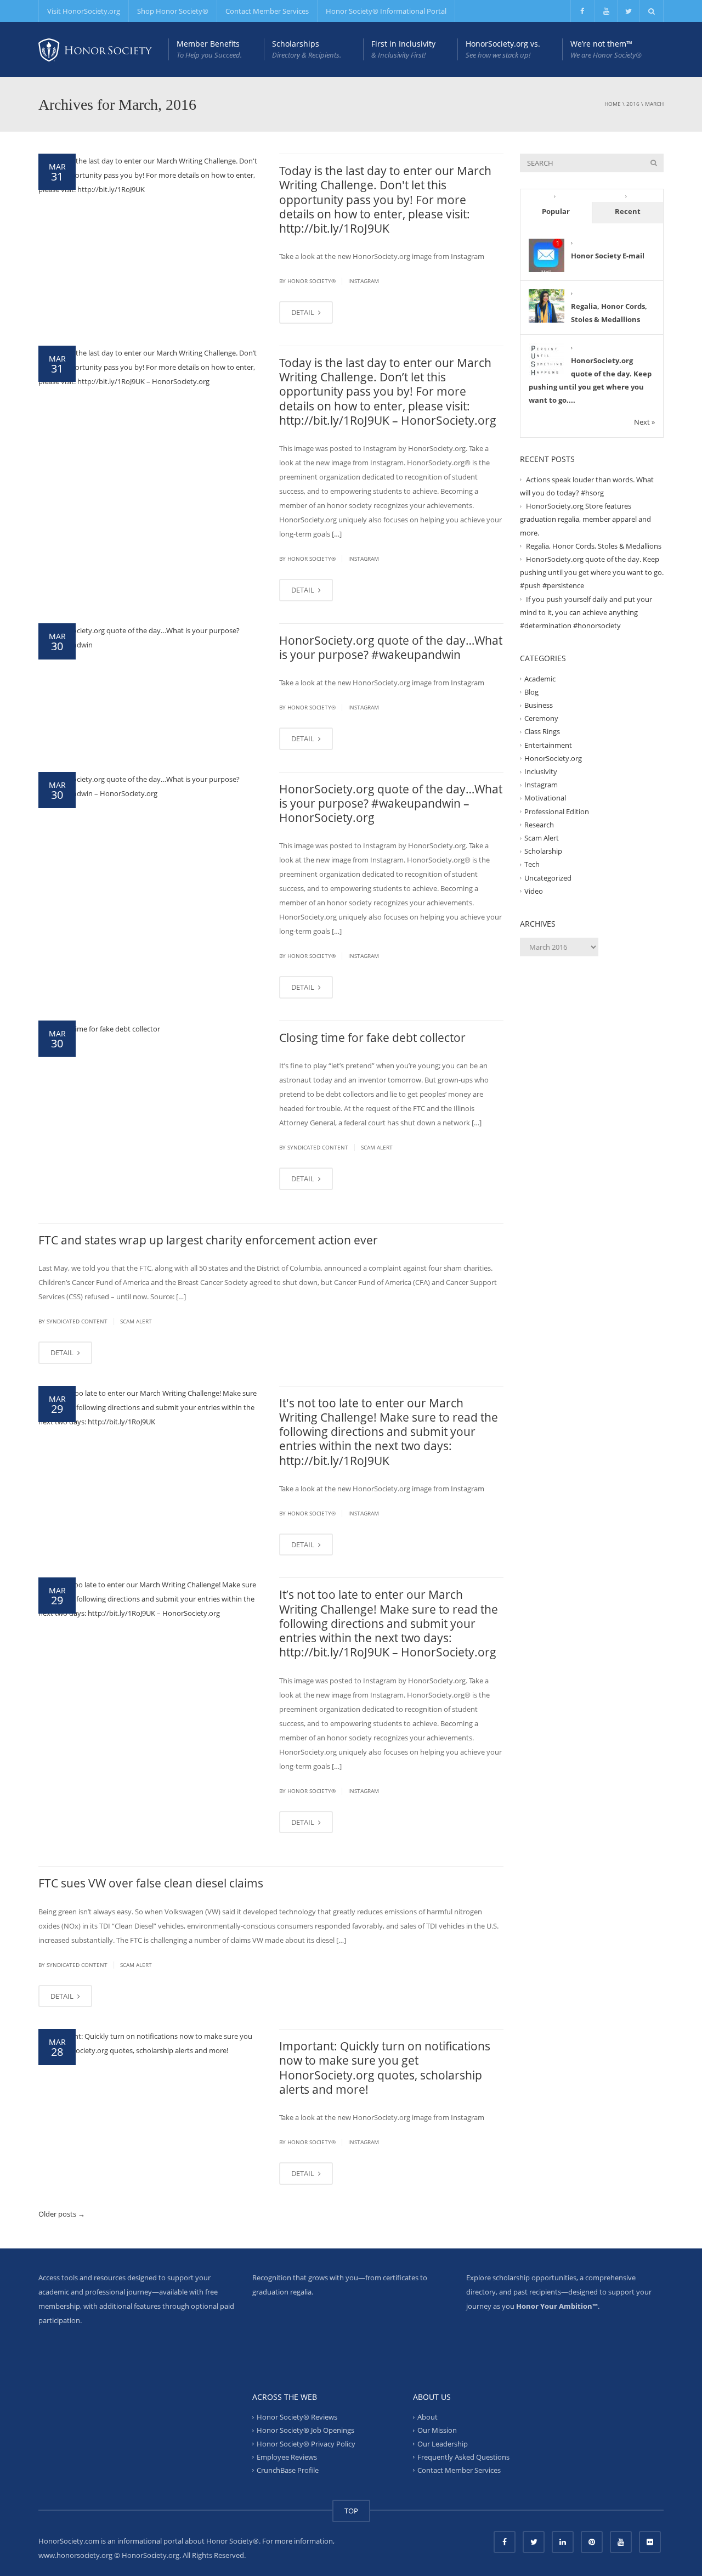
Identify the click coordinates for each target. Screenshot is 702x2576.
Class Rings (542, 731)
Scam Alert (377, 1147)
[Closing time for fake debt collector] (99, 1028)
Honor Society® (312, 281)
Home (613, 104)
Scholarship (543, 851)
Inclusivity (541, 771)
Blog (531, 692)
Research (539, 825)
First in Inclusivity (403, 49)
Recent (628, 211)
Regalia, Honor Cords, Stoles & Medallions (594, 546)
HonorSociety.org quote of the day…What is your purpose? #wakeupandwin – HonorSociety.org (391, 804)
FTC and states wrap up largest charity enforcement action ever (208, 1240)
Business (539, 705)
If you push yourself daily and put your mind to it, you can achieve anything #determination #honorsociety (586, 612)
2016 (633, 104)
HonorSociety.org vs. (503, 49)
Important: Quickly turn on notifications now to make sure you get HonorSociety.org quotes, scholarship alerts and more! (385, 2068)
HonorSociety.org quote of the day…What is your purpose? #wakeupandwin (391, 647)
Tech (532, 864)
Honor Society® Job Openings (305, 2430)
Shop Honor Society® (173, 11)
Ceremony (541, 718)
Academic (540, 678)
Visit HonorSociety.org (84, 11)
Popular (556, 211)
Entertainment (548, 745)
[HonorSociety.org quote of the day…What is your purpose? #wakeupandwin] (151, 636)
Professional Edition (557, 811)
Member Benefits (209, 49)
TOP (351, 2511)
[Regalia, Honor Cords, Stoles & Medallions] (547, 306)
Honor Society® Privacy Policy (306, 2443)
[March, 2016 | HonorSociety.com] (95, 49)
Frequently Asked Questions (463, 2457)
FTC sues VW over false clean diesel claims (151, 1883)
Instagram (364, 281)
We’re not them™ (606, 49)
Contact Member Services (267, 11)
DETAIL (304, 312)
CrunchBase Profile (288, 2470)
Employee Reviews (287, 2457)
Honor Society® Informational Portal (386, 11)
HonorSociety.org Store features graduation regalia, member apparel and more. (585, 519)
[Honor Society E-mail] (547, 256)
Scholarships (307, 49)
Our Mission (437, 2430)
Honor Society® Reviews (297, 2417)
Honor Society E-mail (608, 256)
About (428, 2417)
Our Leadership (443, 2443)
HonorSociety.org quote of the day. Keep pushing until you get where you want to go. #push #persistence (592, 572)
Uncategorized (548, 878)
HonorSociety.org (553, 758)
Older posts (62, 2214)
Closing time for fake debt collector (372, 1038)
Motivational (545, 798)
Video (534, 891)
